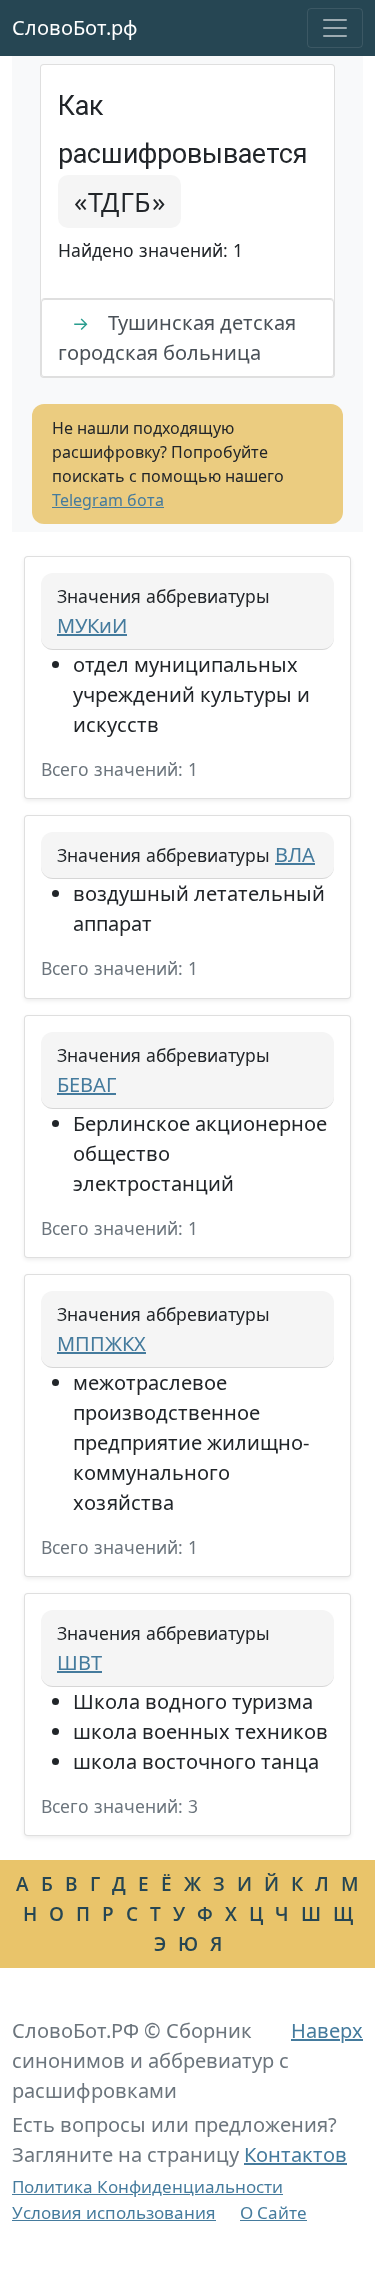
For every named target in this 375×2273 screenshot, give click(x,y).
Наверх (327, 2030)
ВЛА (295, 854)
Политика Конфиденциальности (147, 2186)
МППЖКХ (101, 1343)
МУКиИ (92, 625)
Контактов (295, 2154)
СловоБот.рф (75, 27)
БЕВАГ (86, 1084)
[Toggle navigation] (335, 28)
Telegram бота (108, 500)
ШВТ (79, 1662)
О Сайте (273, 2212)
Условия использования (114, 2212)
